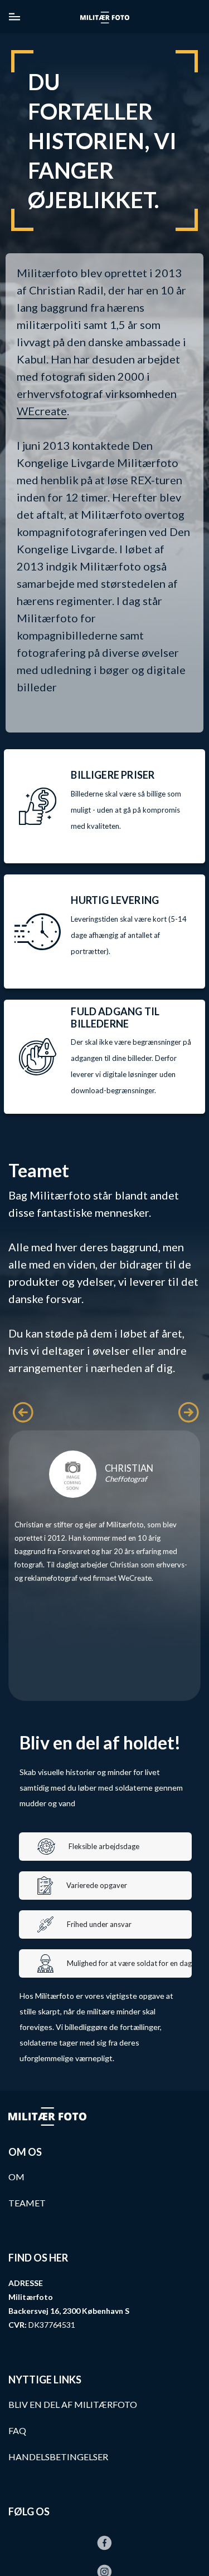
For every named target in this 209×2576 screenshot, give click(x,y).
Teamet (27, 2203)
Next (184, 1408)
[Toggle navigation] (14, 17)
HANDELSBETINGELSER (58, 2457)
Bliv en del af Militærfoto (73, 2404)
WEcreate (42, 411)
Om (16, 2177)
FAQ (17, 2430)
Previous (18, 1408)
